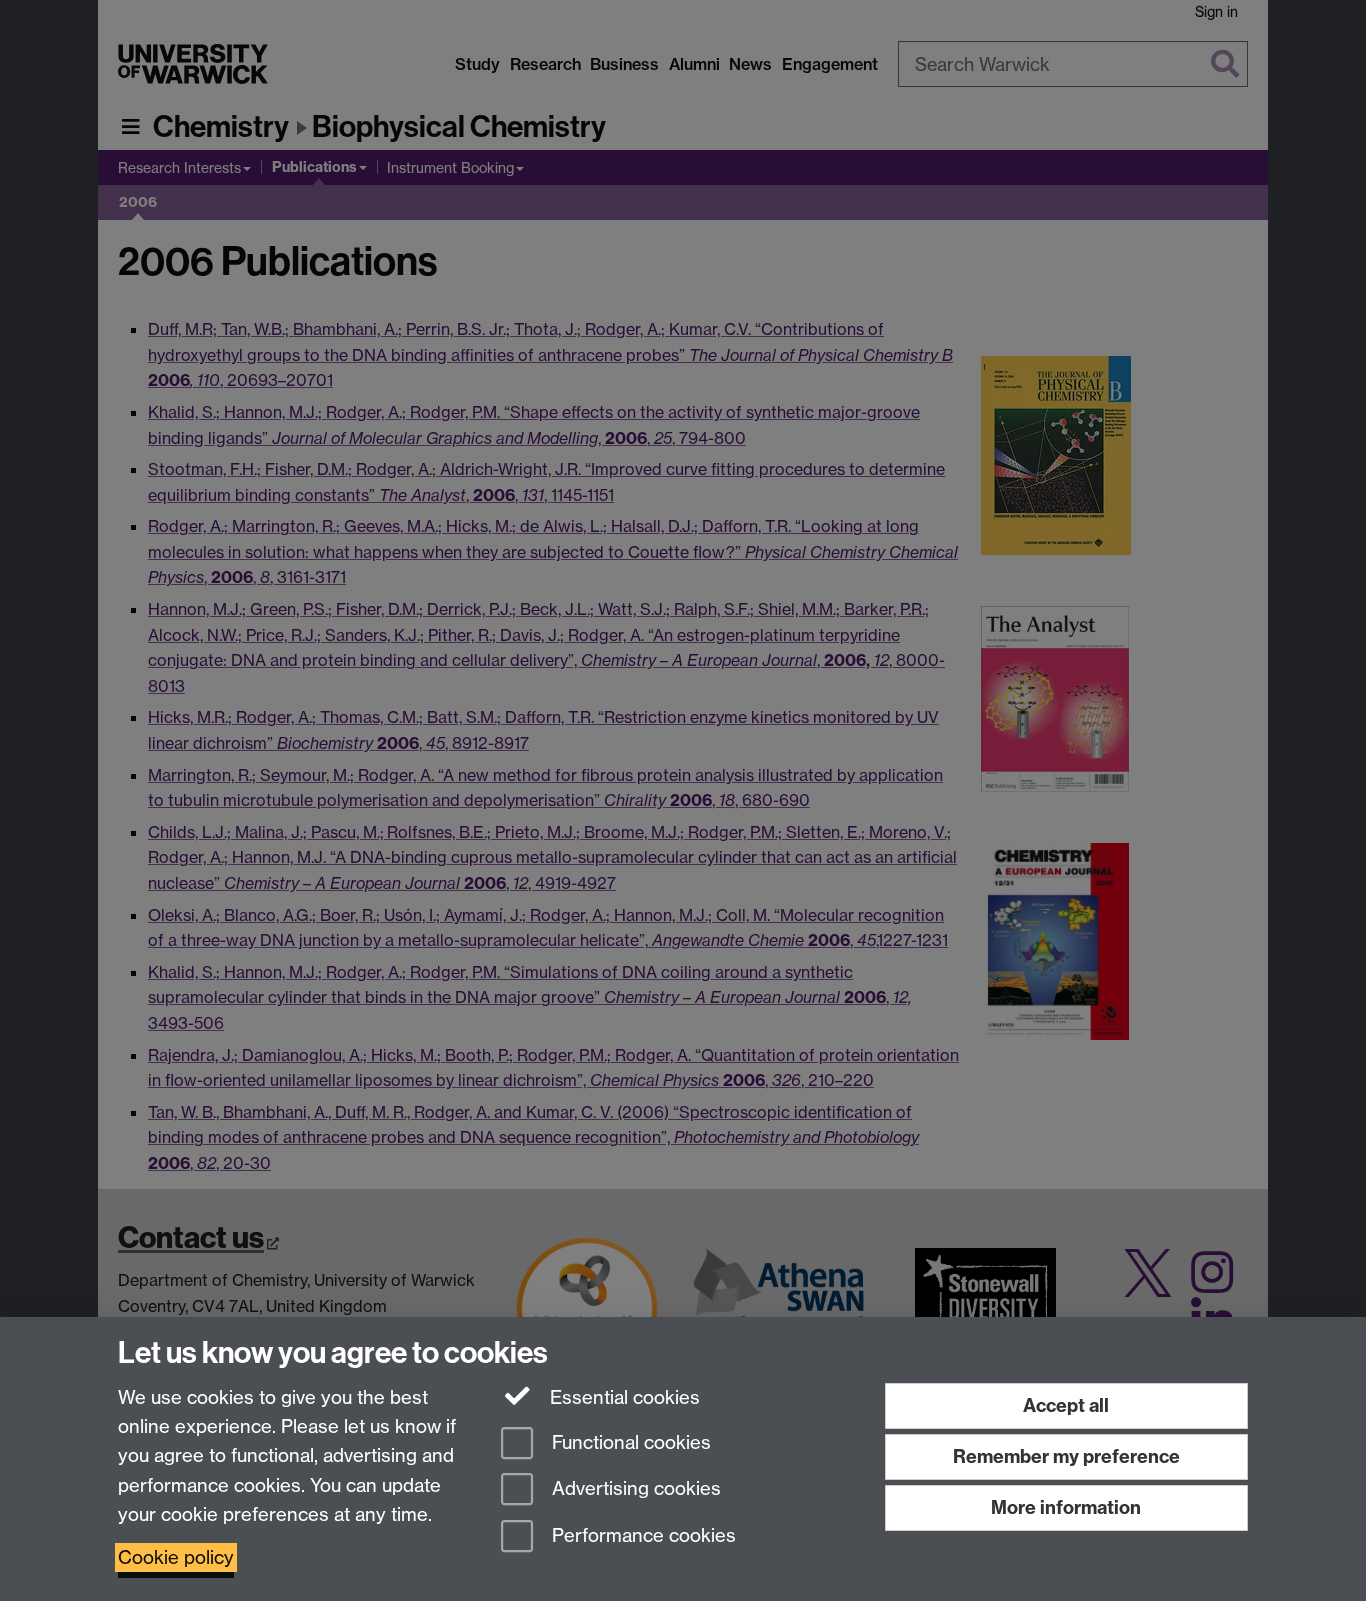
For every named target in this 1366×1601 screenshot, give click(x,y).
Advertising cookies (634, 1489)
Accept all (1066, 1405)
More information (1066, 1507)
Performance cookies (641, 1536)
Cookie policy (176, 1557)
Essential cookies (622, 1397)
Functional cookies (629, 1442)
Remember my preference (1066, 1456)
